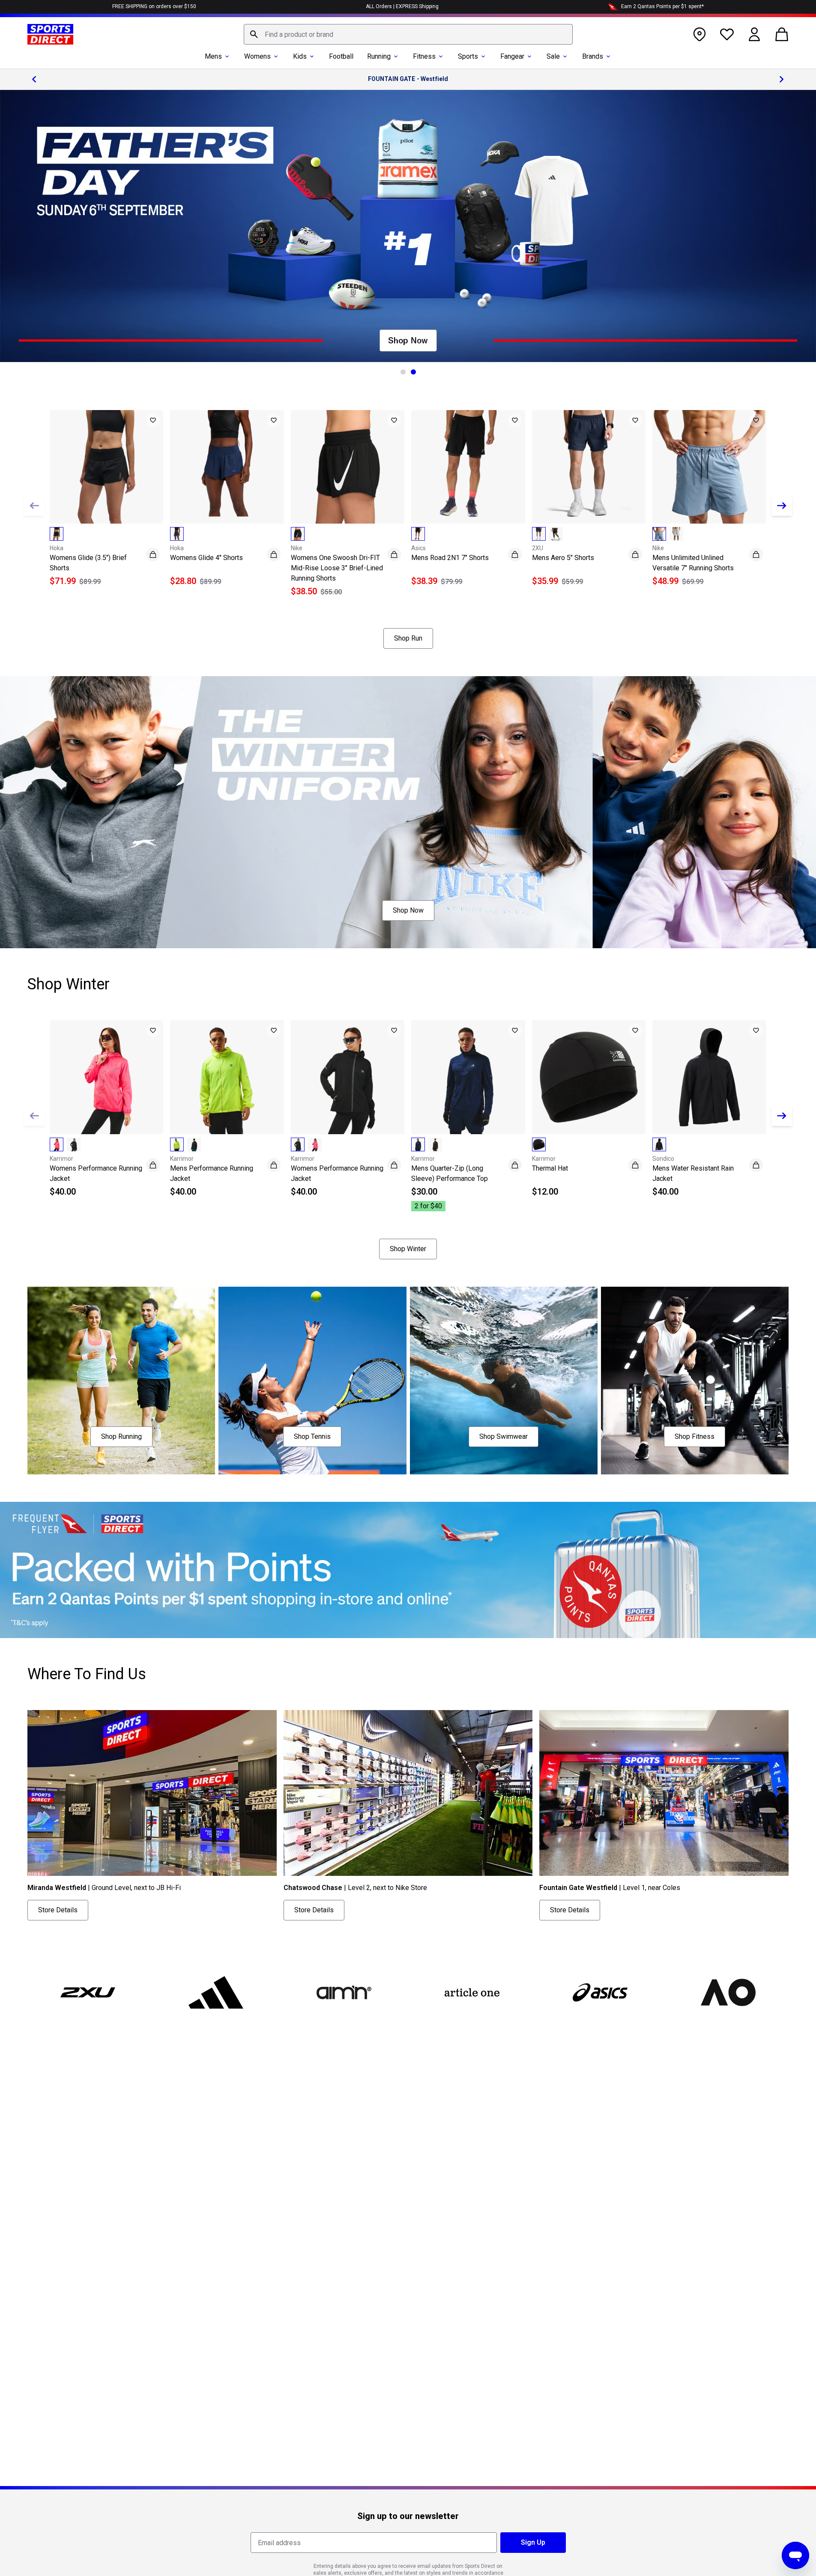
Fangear (512, 56)
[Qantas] (408, 1570)
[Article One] (472, 1992)
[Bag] (782, 34)
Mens (213, 56)
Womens (257, 56)
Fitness (424, 56)
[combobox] (408, 34)
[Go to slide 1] (403, 372)
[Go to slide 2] (413, 372)
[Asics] (600, 1992)
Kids (300, 56)
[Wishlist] (727, 34)
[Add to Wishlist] (153, 420)
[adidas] (216, 1992)
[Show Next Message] (782, 79)
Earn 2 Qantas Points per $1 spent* (662, 6)
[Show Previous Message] (34, 79)
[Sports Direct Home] (50, 34)
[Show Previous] (34, 506)
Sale (553, 56)
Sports (468, 56)
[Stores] (699, 34)
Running (379, 56)
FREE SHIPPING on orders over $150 (154, 6)
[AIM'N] (344, 1992)
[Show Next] (782, 506)
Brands (593, 56)
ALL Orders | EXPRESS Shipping (402, 6)
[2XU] (88, 1992)
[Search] (254, 34)
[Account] (754, 34)
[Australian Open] (728, 1992)
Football (341, 56)
